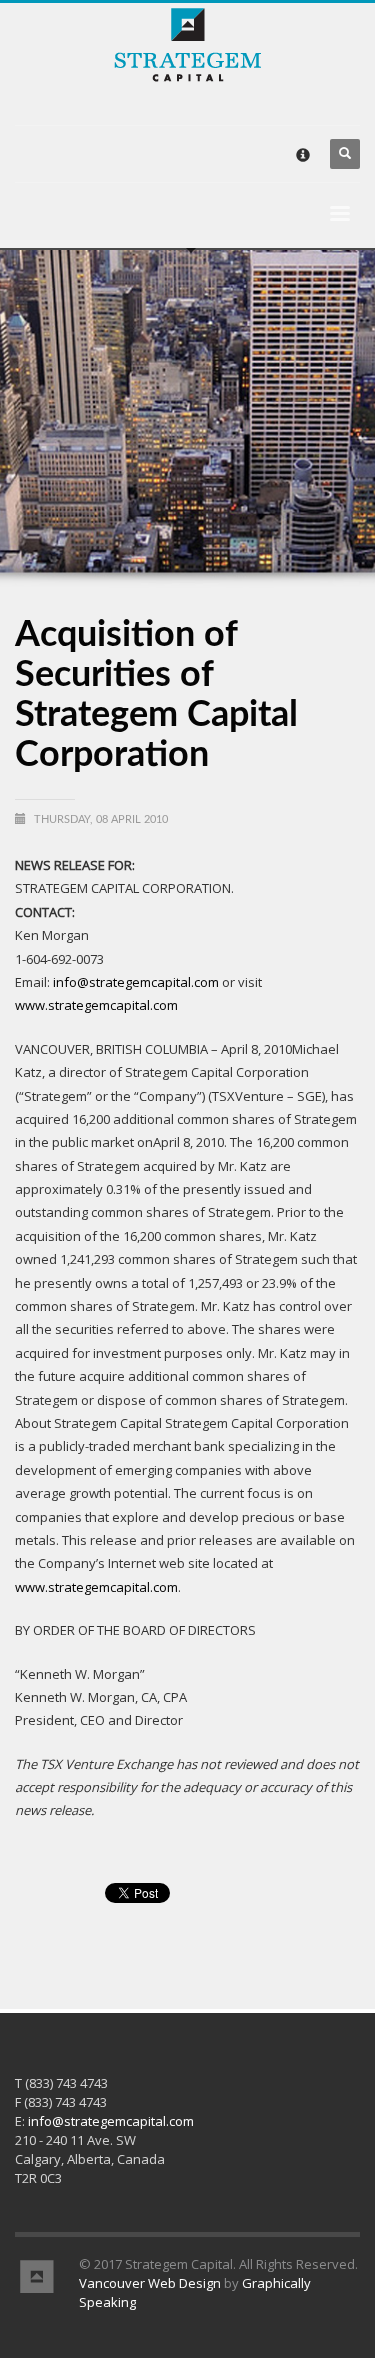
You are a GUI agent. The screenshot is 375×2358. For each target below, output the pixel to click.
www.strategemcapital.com (96, 1005)
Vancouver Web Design (150, 2283)
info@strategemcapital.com (136, 982)
